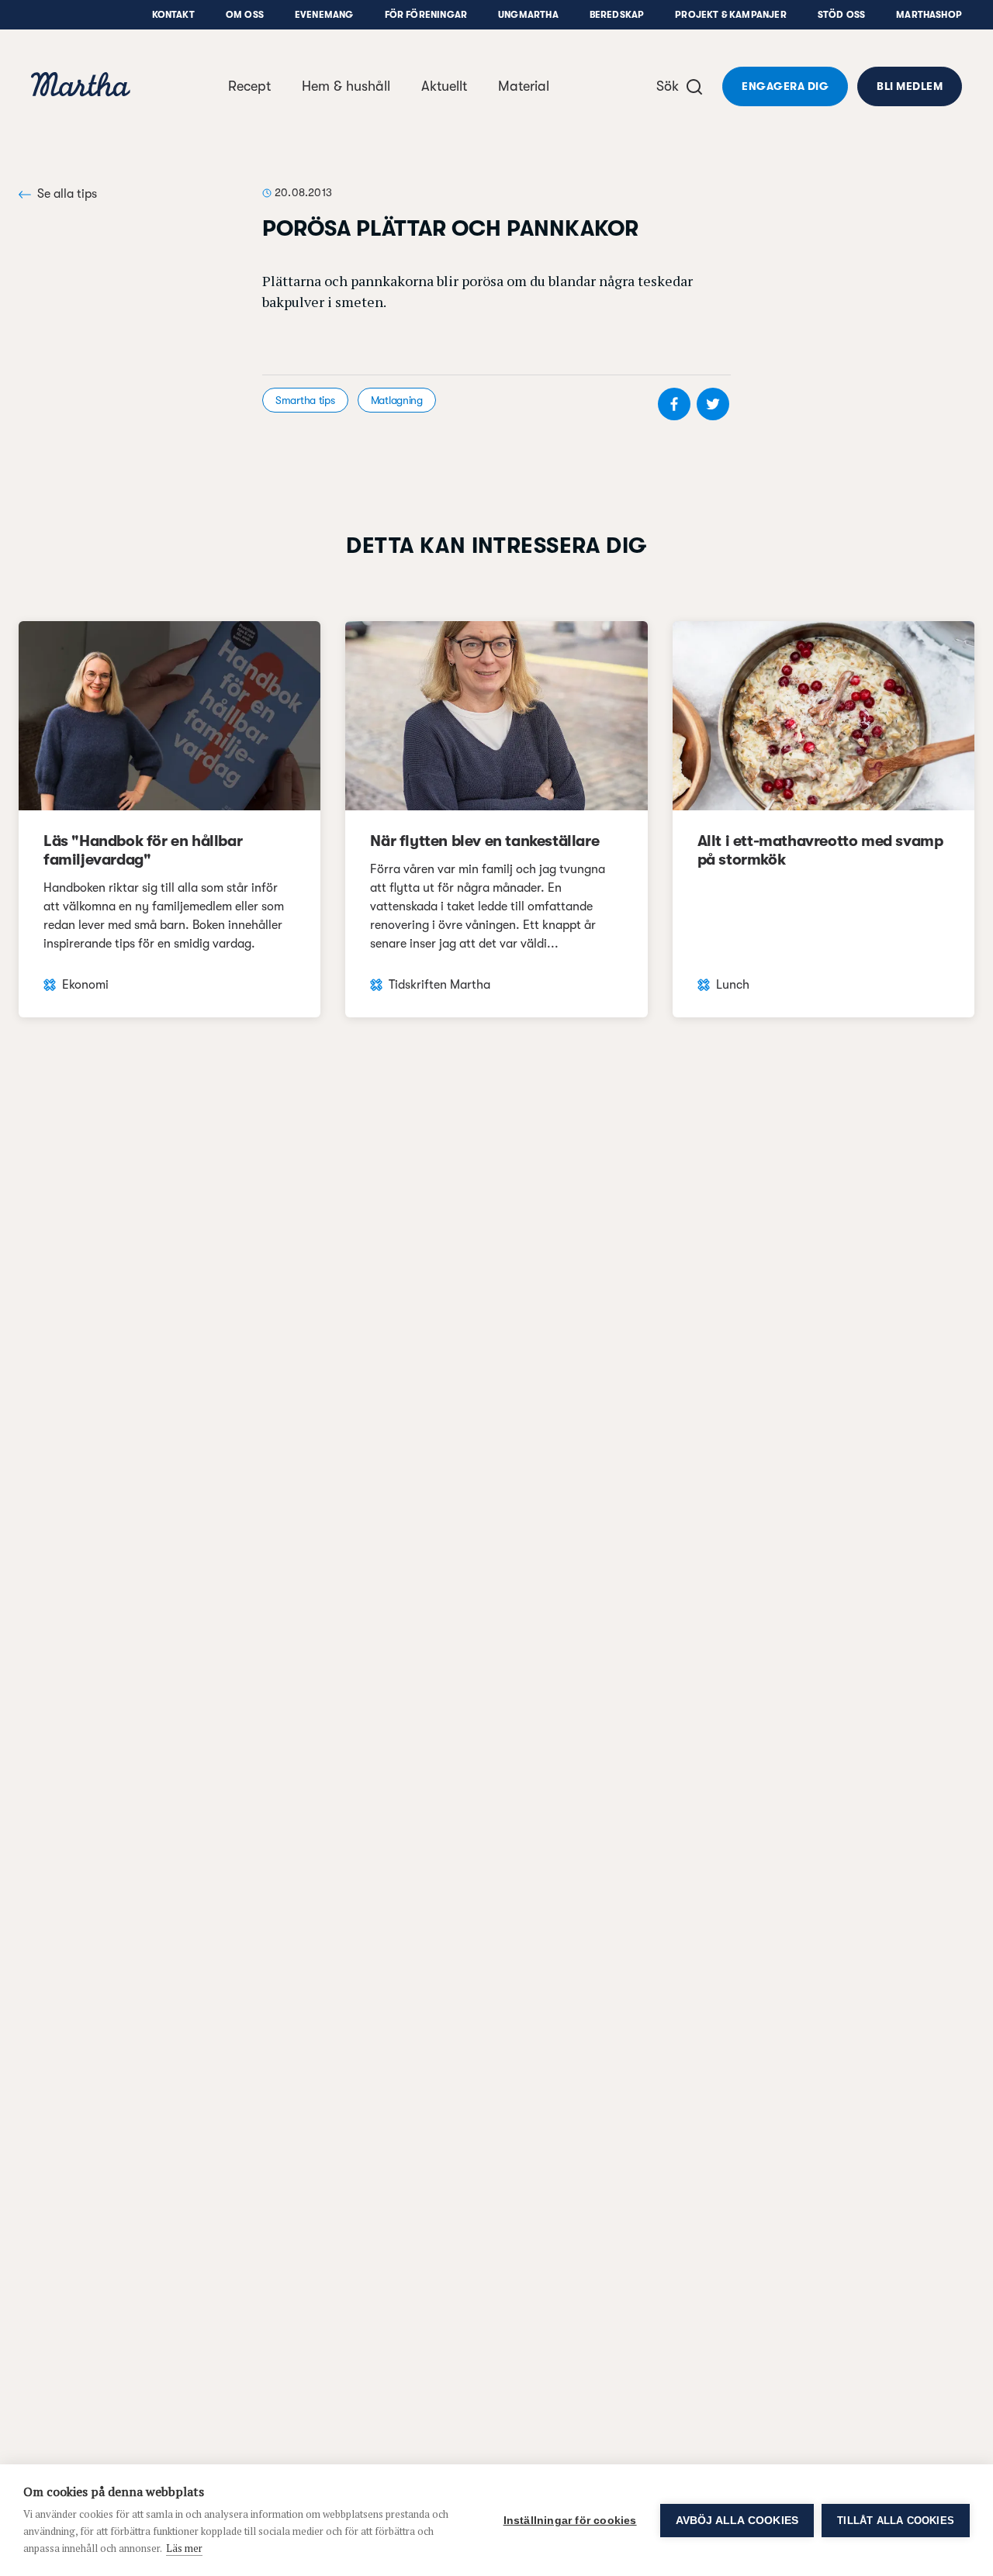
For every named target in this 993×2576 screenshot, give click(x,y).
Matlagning (397, 400)
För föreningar (426, 15)
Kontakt (173, 15)
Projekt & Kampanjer (730, 15)
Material (524, 86)
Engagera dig (785, 86)
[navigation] (81, 86)
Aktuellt (444, 86)
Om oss (245, 15)
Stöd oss (841, 15)
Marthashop (929, 15)
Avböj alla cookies (737, 2521)
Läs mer (184, 2548)
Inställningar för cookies (570, 2521)
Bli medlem (910, 86)
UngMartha (528, 15)
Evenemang (324, 15)
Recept (249, 86)
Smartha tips (305, 400)
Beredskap (617, 15)
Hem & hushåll (346, 86)
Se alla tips (67, 194)
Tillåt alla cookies (896, 2521)
